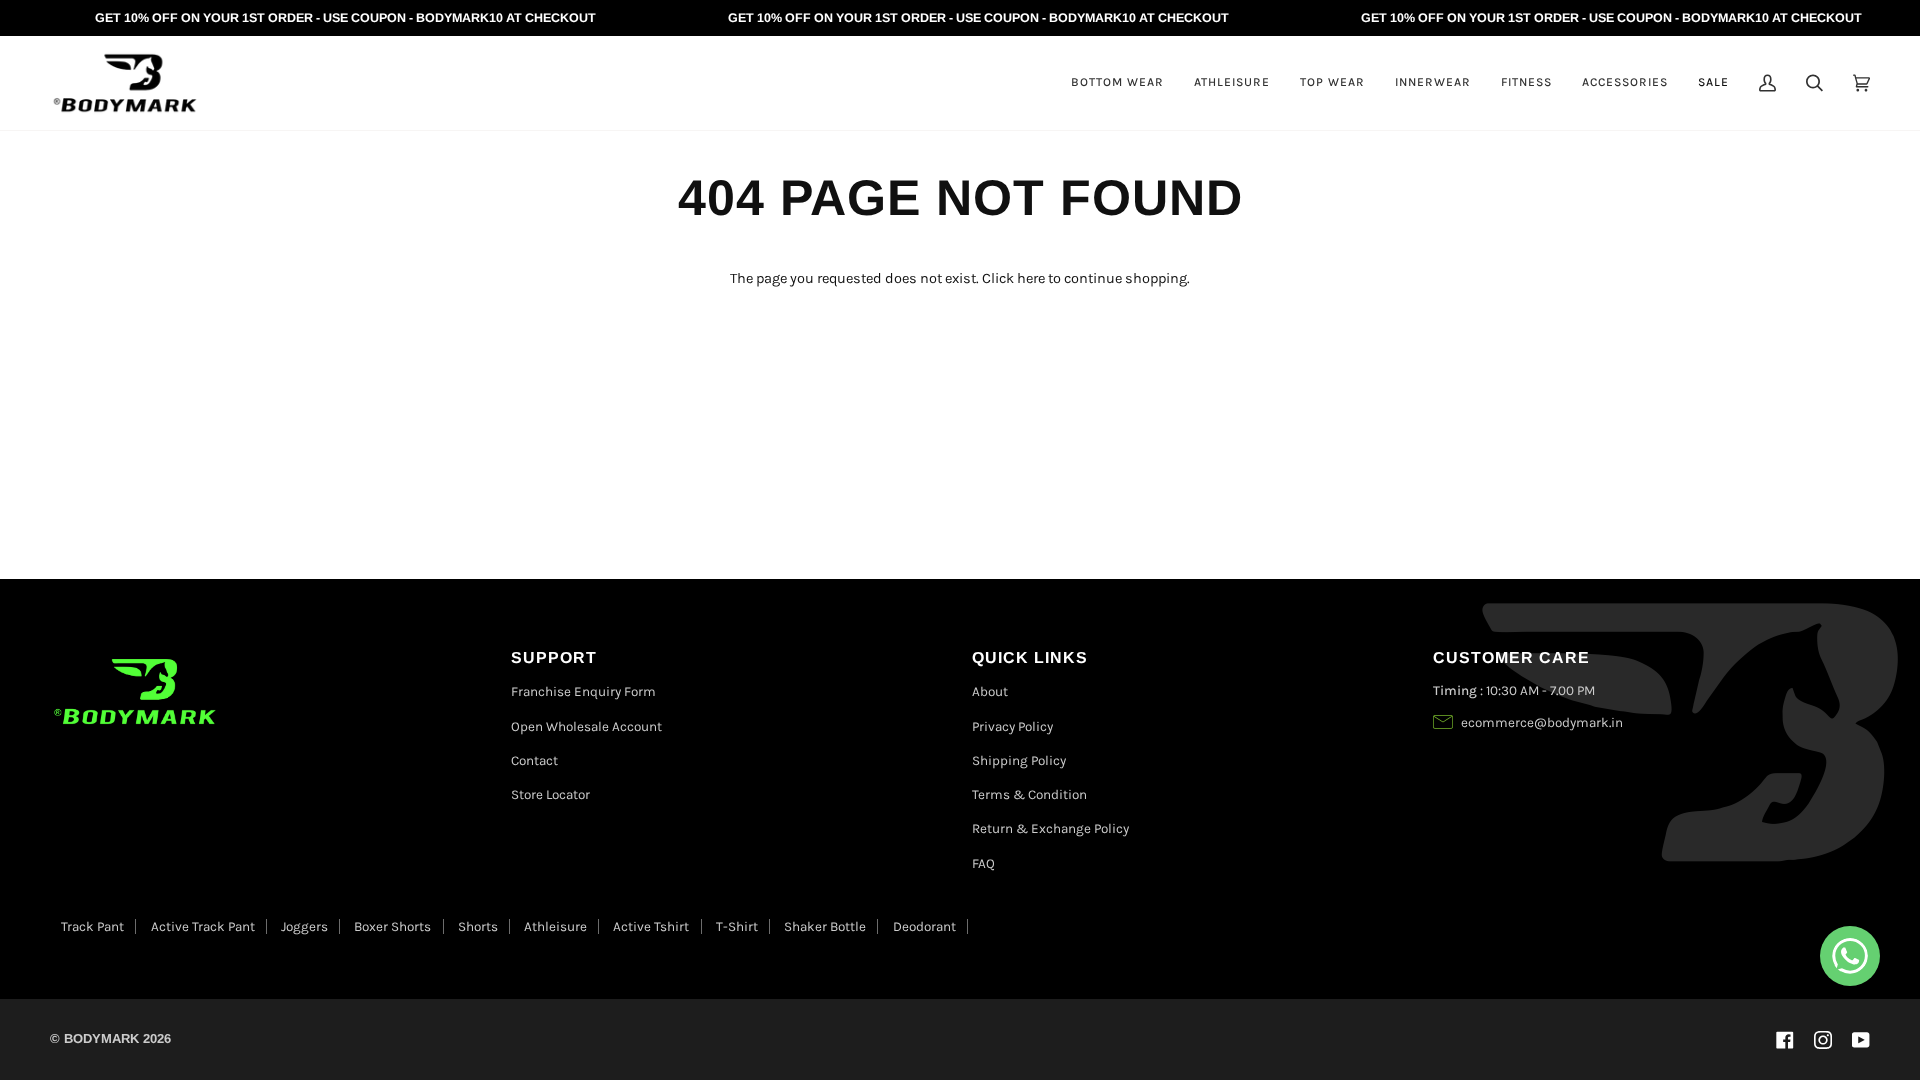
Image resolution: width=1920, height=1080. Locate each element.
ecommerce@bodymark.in (1542, 722)
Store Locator (550, 794)
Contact (534, 760)
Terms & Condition (1029, 794)
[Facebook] (1785, 1040)
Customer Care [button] (1511, 657)
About (990, 691)
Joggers (304, 926)
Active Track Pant (203, 926)
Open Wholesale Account (586, 726)
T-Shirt (737, 926)
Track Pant (92, 926)
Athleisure (555, 926)
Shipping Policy (1019, 760)
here (1031, 278)
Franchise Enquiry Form (583, 691)
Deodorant (924, 926)
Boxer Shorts (392, 926)
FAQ (983, 863)
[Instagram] (1823, 1040)
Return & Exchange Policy (1050, 828)
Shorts (478, 926)
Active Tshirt (651, 926)
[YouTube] (1861, 1040)
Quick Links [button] (1030, 657)
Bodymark (101, 1038)
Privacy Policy (1012, 726)
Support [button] (554, 657)
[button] (1117, 83)
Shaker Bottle (825, 926)
